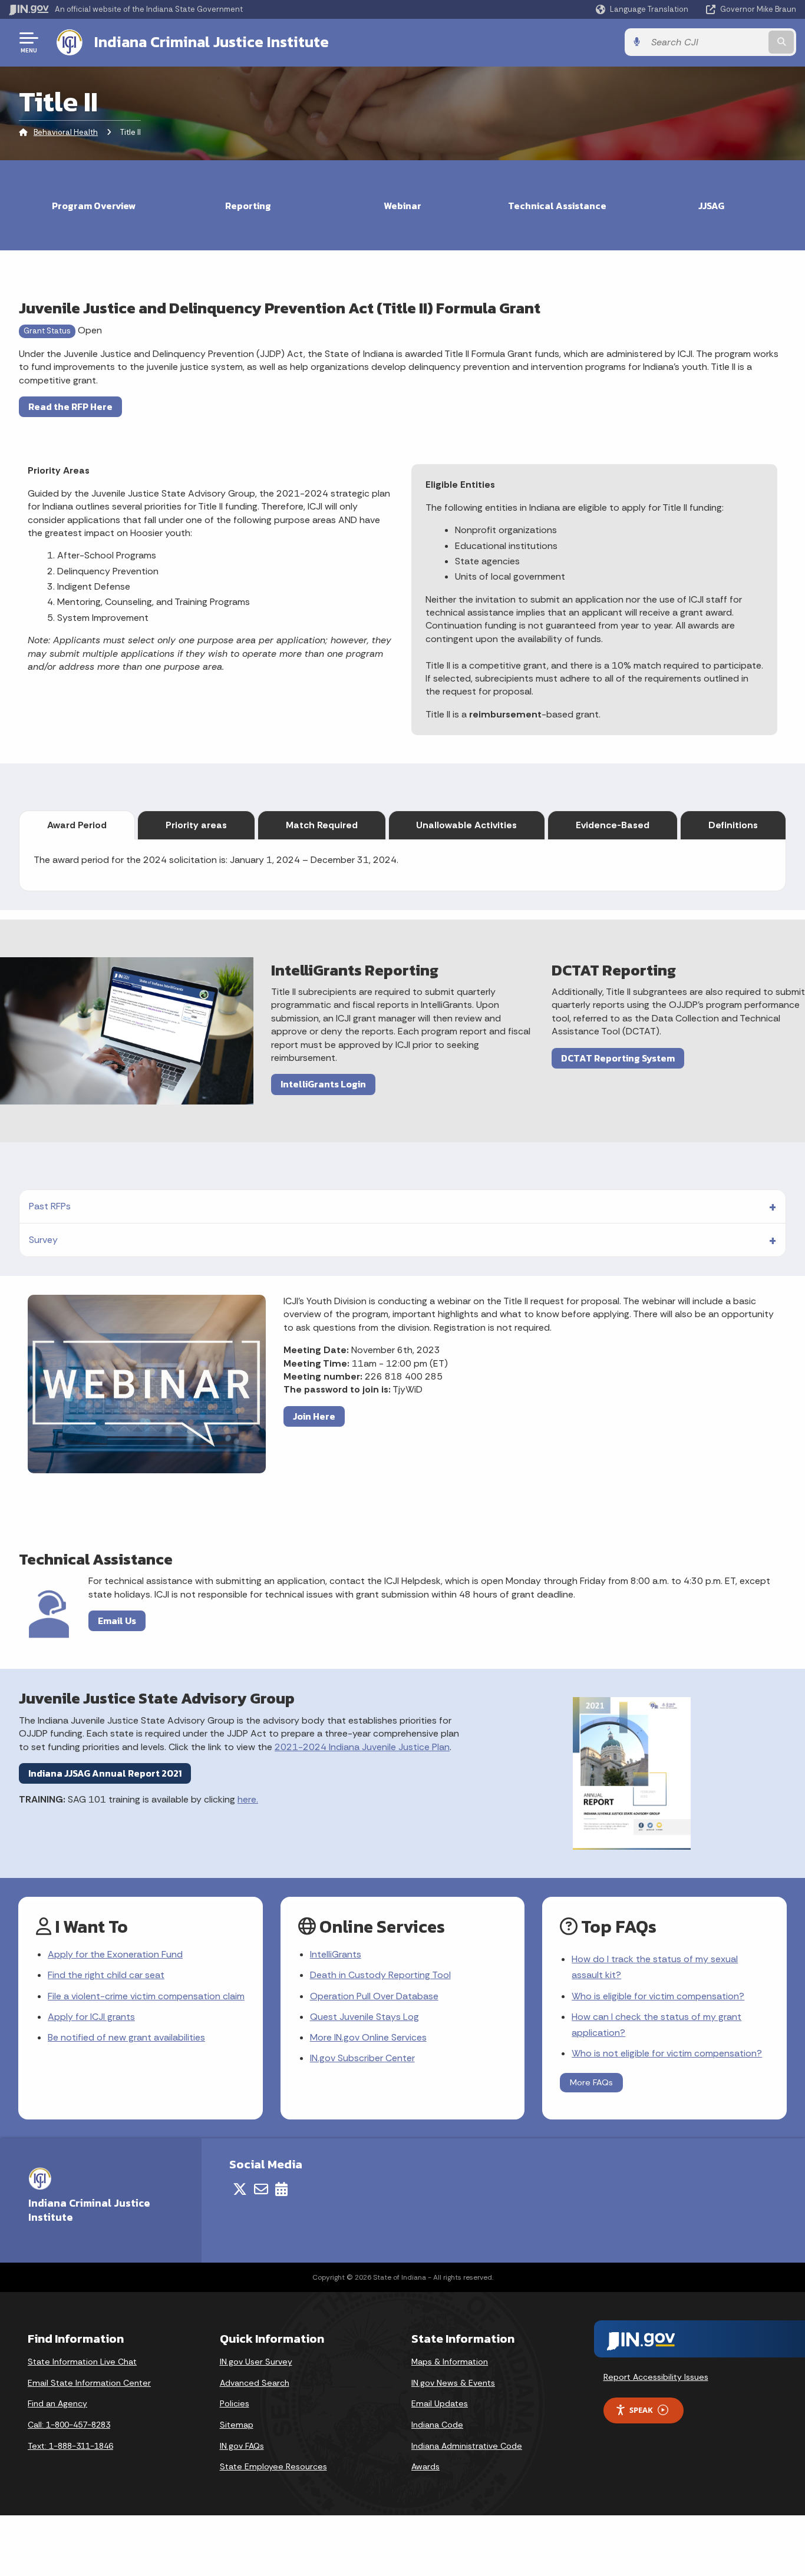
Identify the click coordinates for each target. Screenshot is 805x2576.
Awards (425, 2466)
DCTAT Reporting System (618, 1058)
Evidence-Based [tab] (613, 825)
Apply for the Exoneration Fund (115, 1954)
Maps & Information (450, 2362)
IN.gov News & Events (453, 2383)
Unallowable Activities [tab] (466, 825)
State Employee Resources (273, 2466)
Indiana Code (437, 2425)
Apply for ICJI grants (91, 2017)
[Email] (261, 2189)
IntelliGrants (336, 1954)
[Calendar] (281, 2189)
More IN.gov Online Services (368, 2037)
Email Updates (440, 2403)
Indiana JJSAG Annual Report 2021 (105, 1773)
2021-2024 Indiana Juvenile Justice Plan (362, 1747)
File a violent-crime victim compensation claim (146, 1996)
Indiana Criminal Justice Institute (212, 42)
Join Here (314, 1416)
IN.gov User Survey (256, 2362)
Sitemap (237, 2425)
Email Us (117, 1621)
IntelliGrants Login (323, 1084)
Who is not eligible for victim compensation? (667, 2053)
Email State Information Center (89, 2383)
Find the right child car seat (106, 1975)
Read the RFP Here (70, 406)
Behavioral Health (66, 132)
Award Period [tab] (77, 825)
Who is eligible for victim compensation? (658, 1996)
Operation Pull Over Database (374, 1996)
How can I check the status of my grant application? (656, 2025)
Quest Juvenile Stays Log (364, 2017)
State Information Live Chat (82, 2362)
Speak (641, 2410)
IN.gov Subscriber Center (362, 2058)
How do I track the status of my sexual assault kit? (655, 1967)
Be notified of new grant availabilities (126, 2037)
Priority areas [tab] (196, 825)
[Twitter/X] (240, 2189)
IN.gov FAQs (242, 2446)
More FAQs (591, 2082)
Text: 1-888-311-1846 (70, 2446)
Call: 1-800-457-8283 (69, 2425)
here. (248, 1799)
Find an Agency (57, 2403)
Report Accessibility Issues (656, 2377)
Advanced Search (255, 2383)
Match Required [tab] (322, 825)
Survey (43, 1240)
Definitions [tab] (733, 825)
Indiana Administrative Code (467, 2446)
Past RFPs (50, 1206)
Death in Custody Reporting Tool (380, 1975)
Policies (235, 2403)
